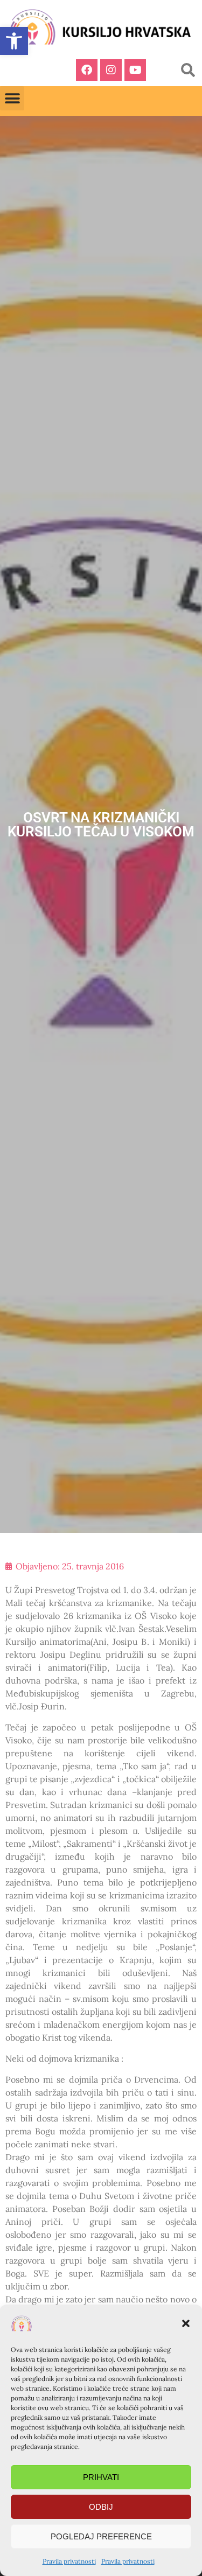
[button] (186, 2323)
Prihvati (101, 2477)
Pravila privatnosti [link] (69, 2561)
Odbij (101, 2507)
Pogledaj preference (101, 2536)
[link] (14, 41)
